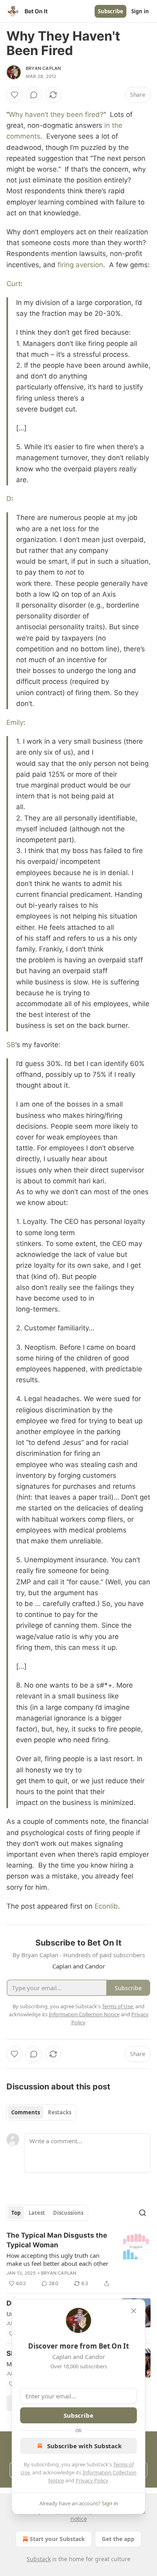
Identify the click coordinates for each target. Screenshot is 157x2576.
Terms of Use (117, 2006)
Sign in (140, 11)
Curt (13, 284)
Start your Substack (57, 2539)
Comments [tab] (26, 2112)
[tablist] (41, 2112)
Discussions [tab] (68, 2213)
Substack (39, 2559)
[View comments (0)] (34, 95)
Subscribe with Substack (84, 2446)
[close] (134, 2311)
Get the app (118, 2539)
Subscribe (111, 11)
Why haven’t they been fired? (56, 115)
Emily (15, 722)
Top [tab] (16, 2213)
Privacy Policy (92, 2480)
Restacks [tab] (60, 2112)
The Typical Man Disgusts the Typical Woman (57, 2240)
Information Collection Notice (84, 2014)
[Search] (143, 2213)
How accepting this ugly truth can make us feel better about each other (57, 2259)
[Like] (14, 95)
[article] (78, 2259)
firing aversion (80, 265)
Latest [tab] (37, 2213)
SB (11, 1045)
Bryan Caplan (43, 68)
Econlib (106, 1906)
